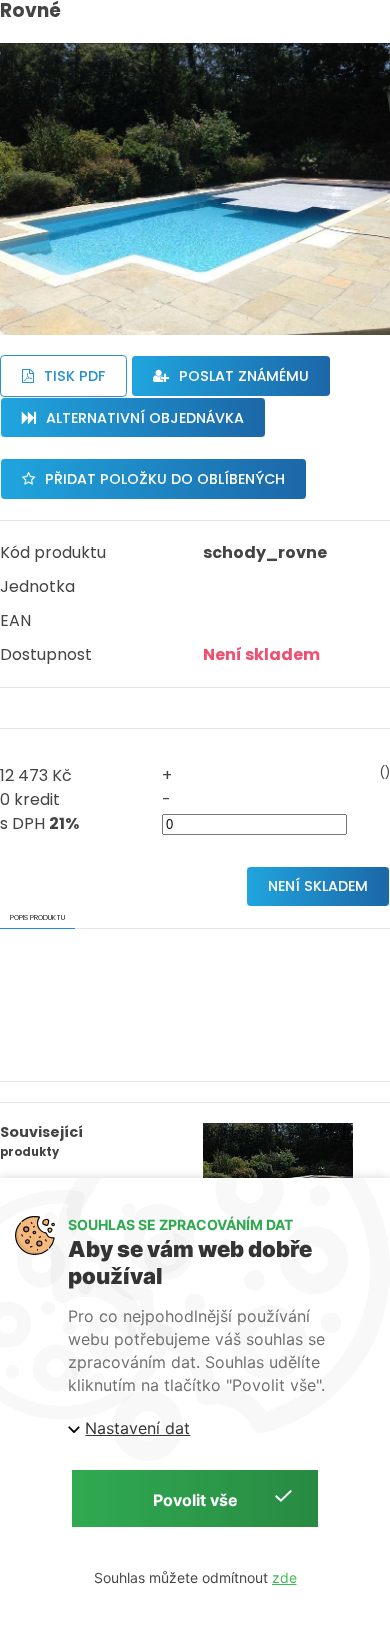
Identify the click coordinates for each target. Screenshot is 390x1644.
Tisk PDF (74, 376)
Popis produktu (37, 917)
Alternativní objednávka (145, 418)
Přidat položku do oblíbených (165, 479)
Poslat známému (244, 376)
